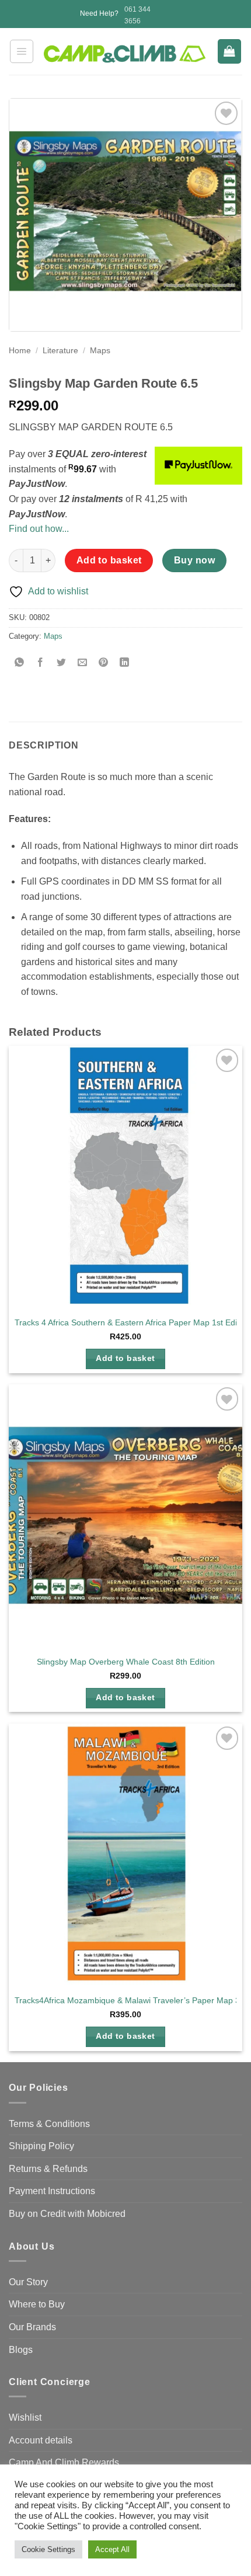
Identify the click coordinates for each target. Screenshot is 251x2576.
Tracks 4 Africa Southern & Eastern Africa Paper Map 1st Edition (133, 1323)
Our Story (28, 2282)
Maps (100, 351)
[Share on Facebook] (41, 663)
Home (20, 351)
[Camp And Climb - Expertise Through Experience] (126, 54)
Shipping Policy (41, 2146)
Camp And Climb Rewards (64, 2462)
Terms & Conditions (49, 2124)
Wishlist (25, 2417)
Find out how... (39, 529)
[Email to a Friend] (83, 663)
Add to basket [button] (125, 1358)
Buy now (194, 560)
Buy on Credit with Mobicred (67, 2214)
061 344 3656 (137, 15)
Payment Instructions (52, 2191)
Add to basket (109, 560)
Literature (60, 351)
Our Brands (32, 2327)
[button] (22, 51)
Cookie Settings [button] (48, 2549)
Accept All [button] (112, 2549)
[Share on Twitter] (62, 663)
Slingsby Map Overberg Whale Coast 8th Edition (126, 1662)
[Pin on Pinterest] (104, 663)
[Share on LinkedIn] (125, 663)
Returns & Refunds (48, 2169)
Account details (41, 2440)
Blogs (21, 2350)
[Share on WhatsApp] (20, 663)
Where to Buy (37, 2304)
